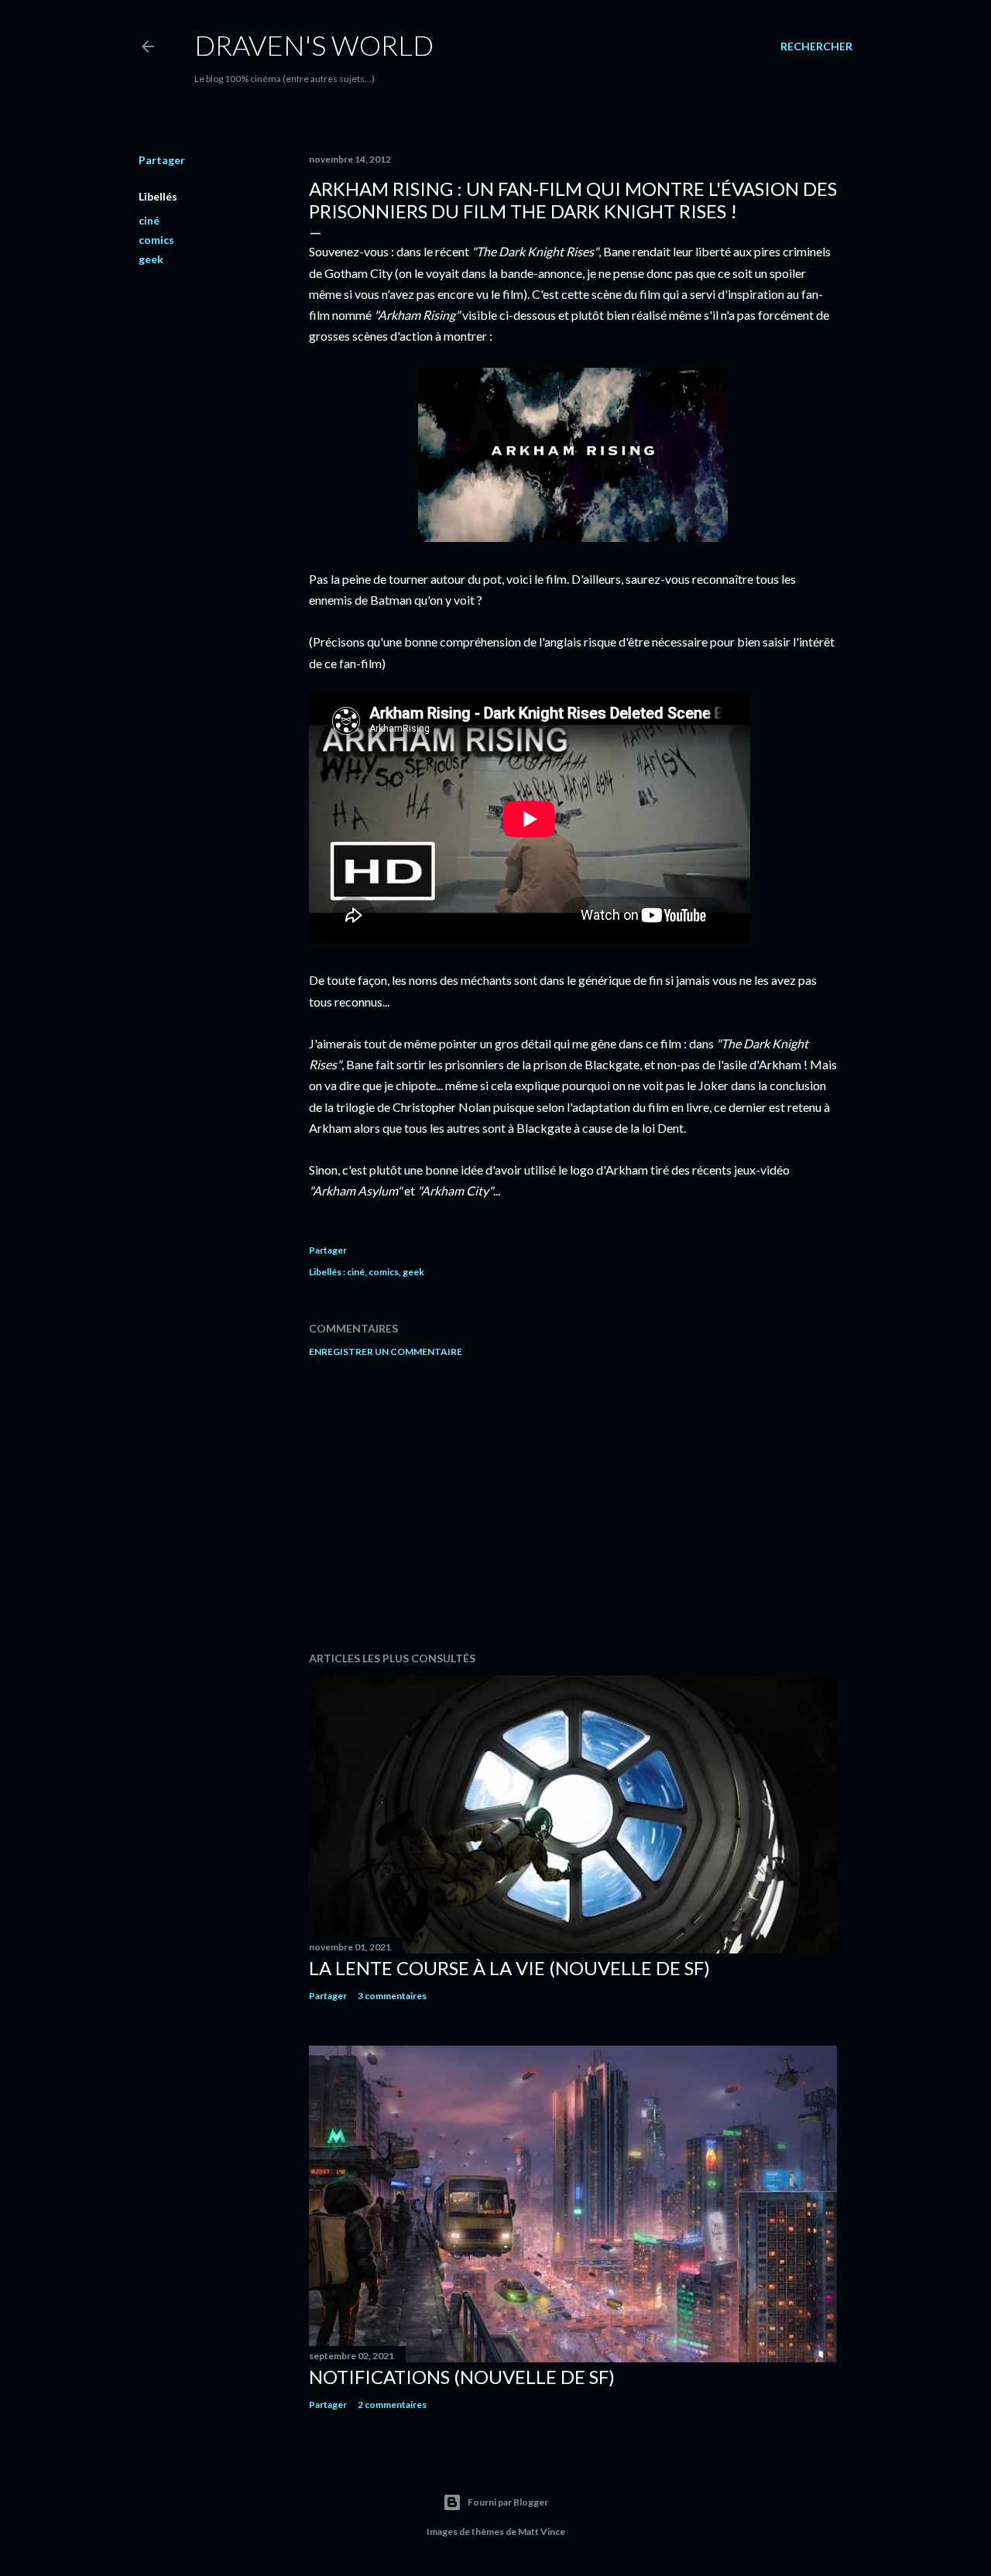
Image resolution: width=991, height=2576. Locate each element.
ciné (149, 220)
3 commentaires (392, 1996)
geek (151, 259)
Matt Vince (542, 2531)
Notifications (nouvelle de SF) (462, 2377)
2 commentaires (392, 2404)
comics (156, 240)
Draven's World (314, 45)
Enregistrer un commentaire (386, 1351)
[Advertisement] (573, 1504)
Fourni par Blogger (508, 2502)
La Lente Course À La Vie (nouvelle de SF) (509, 1968)
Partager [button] (162, 160)
